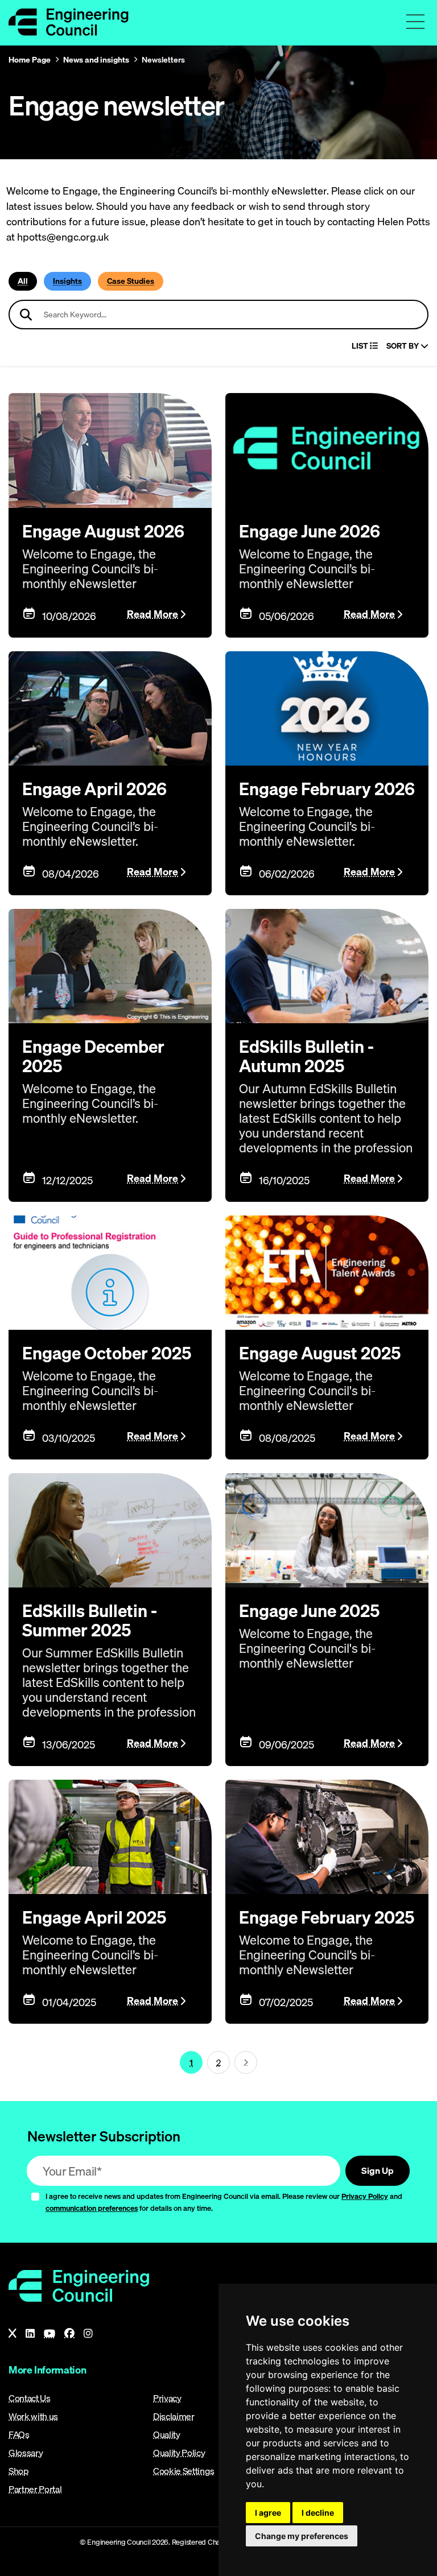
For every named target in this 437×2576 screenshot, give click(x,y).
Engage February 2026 (327, 789)
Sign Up (378, 2170)
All (23, 281)
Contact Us (30, 2398)
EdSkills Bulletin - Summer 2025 (90, 1620)
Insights (67, 281)
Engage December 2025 (93, 1056)
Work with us (33, 2416)
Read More (152, 614)
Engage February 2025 (327, 1917)
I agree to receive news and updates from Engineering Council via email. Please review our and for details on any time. (224, 2202)
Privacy (167, 2398)
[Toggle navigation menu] (415, 22)
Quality (167, 2434)
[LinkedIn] (30, 2334)
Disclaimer (174, 2416)
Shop (19, 2471)
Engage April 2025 (94, 1917)
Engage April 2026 (94, 789)
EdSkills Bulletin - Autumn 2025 (306, 1056)
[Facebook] (69, 2334)
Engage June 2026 (310, 531)
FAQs (19, 2434)
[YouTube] (50, 2334)
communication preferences (92, 2208)
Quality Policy (179, 2453)
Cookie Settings (184, 2471)
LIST (361, 346)
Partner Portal (35, 2489)
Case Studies (131, 281)
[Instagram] (88, 2334)
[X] (13, 2334)
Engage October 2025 (107, 1353)
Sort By (403, 346)
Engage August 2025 (320, 1353)
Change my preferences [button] (302, 2536)
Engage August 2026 (103, 531)
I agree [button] (268, 2513)
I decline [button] (318, 2513)
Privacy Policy (365, 2196)
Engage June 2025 (309, 1611)
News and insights (96, 60)
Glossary (26, 2453)
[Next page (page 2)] (246, 2062)
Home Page (30, 60)
